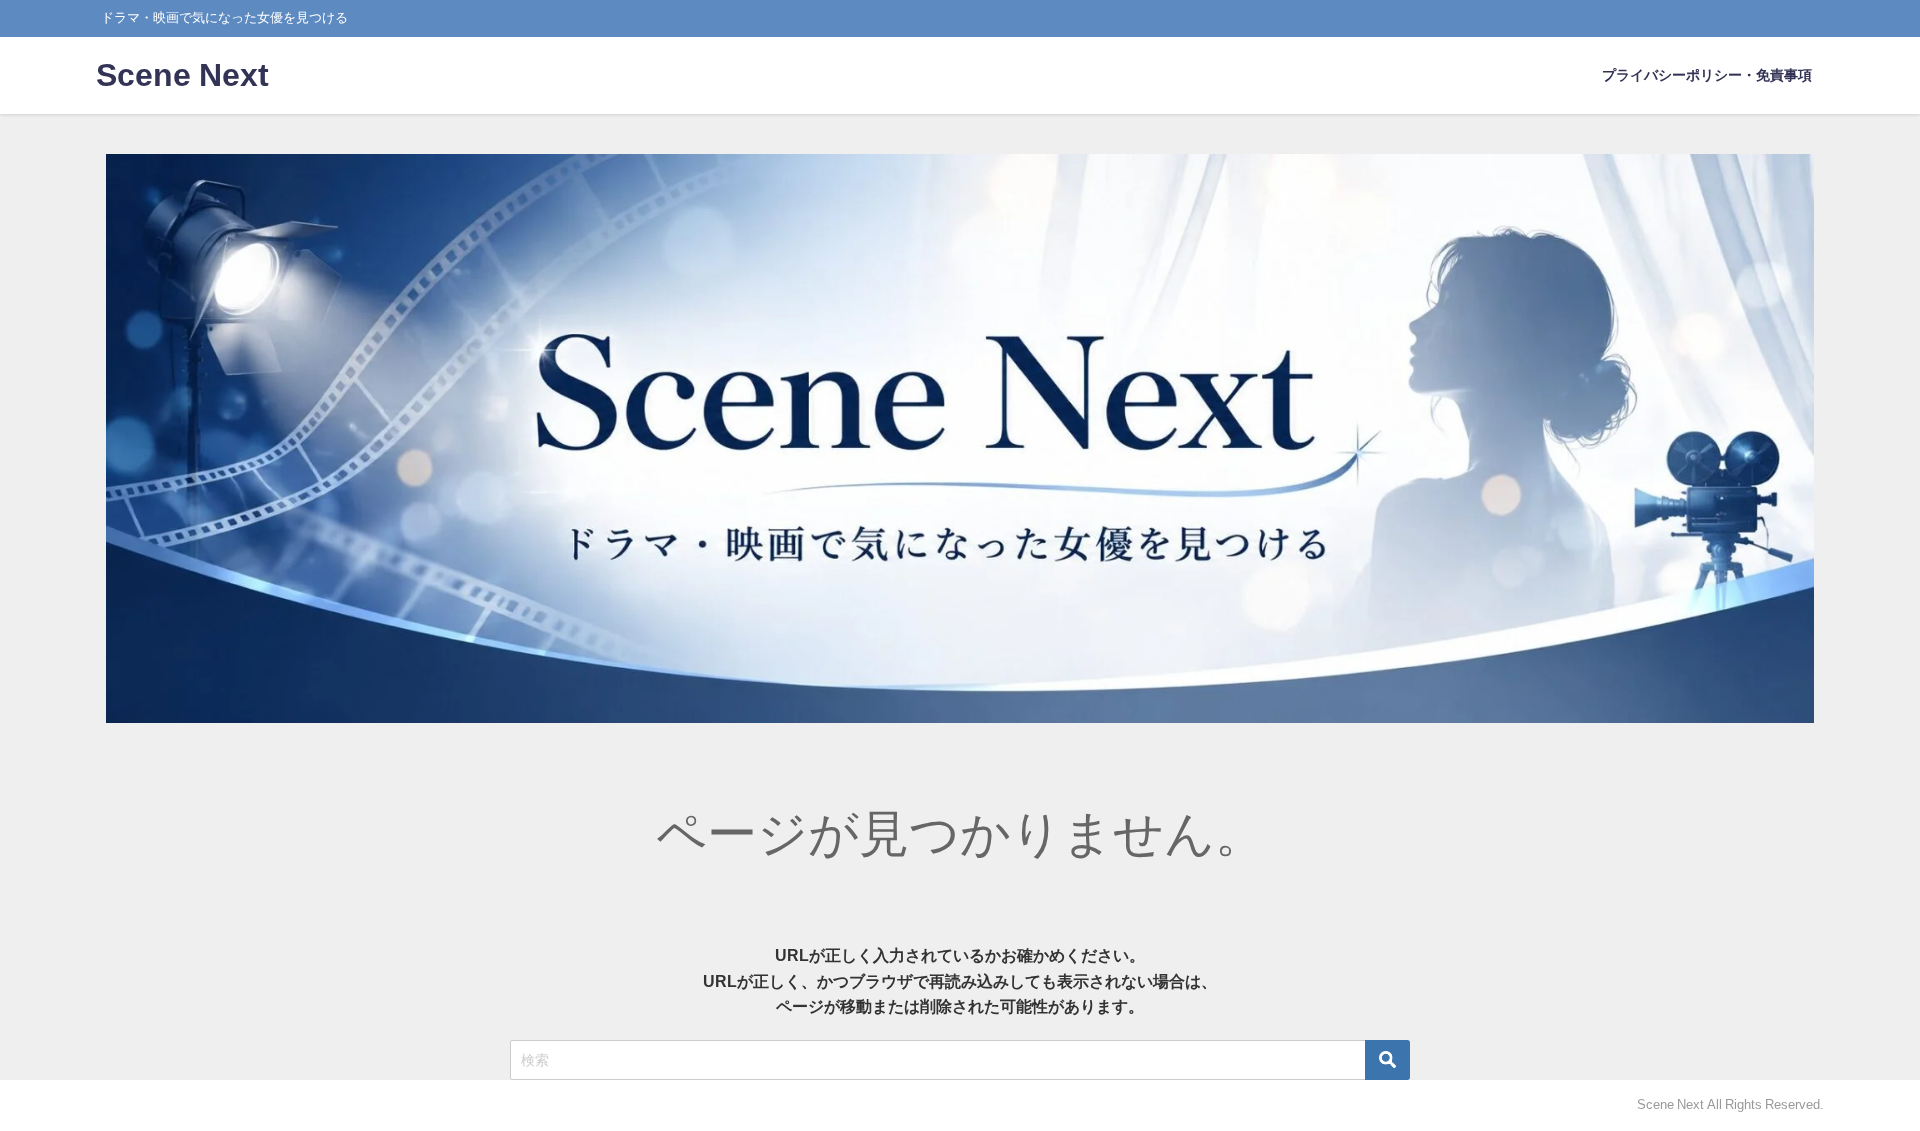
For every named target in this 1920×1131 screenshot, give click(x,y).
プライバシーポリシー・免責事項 (1707, 75)
